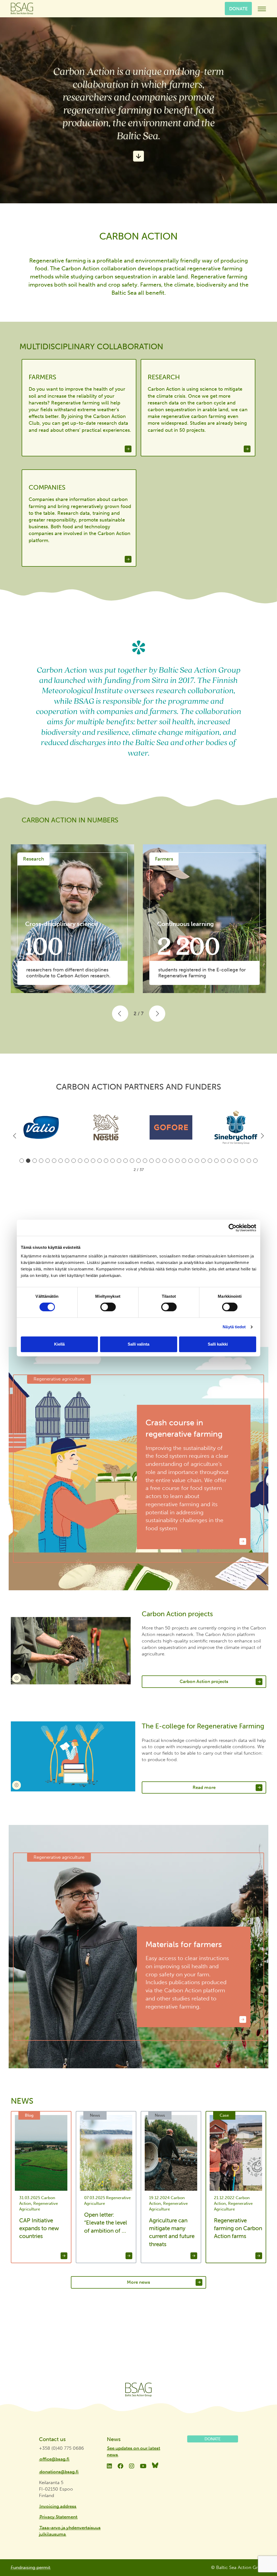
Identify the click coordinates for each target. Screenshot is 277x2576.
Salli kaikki (218, 1344)
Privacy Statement (58, 2517)
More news (138, 2282)
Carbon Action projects (204, 1681)
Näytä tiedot (234, 1327)
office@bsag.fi (54, 2459)
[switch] (108, 1307)
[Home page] (138, 2390)
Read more (204, 1787)
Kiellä (59, 1344)
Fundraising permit (31, 2567)
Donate (238, 8)
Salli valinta (138, 1344)
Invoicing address (58, 2506)
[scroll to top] (262, 2552)
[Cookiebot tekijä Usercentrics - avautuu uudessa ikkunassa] (233, 1228)
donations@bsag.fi (59, 2472)
